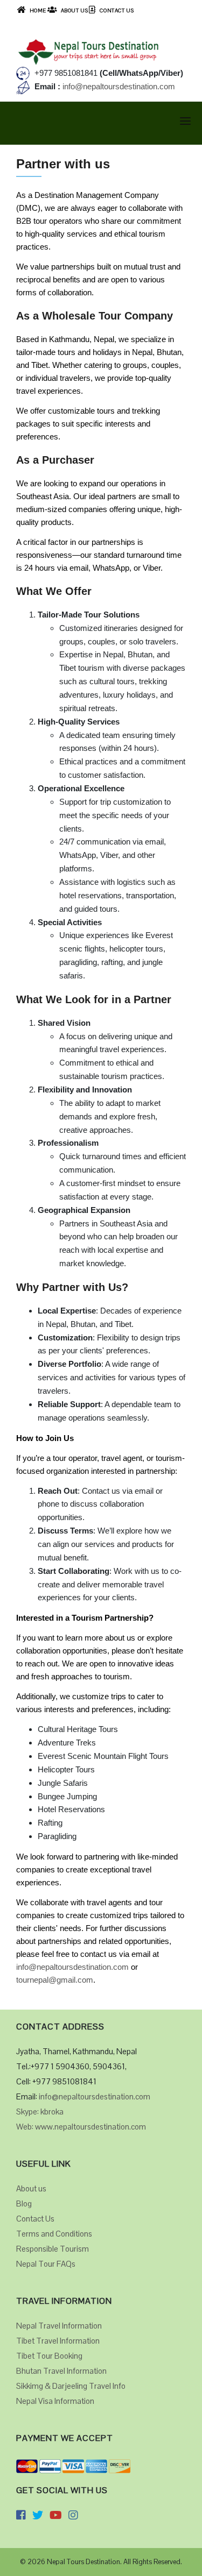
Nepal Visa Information (55, 2401)
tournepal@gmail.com (55, 1980)
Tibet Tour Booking (49, 2356)
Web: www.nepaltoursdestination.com (81, 2127)
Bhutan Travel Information (61, 2371)
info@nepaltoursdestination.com (118, 86)
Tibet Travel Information (58, 2341)
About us (31, 2188)
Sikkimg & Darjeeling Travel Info (71, 2386)
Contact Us (117, 10)
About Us (74, 10)
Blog (24, 2204)
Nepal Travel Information (59, 2326)
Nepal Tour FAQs (46, 2264)
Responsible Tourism (53, 2249)
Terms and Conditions (54, 2234)
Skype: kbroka (40, 2112)
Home (38, 10)
